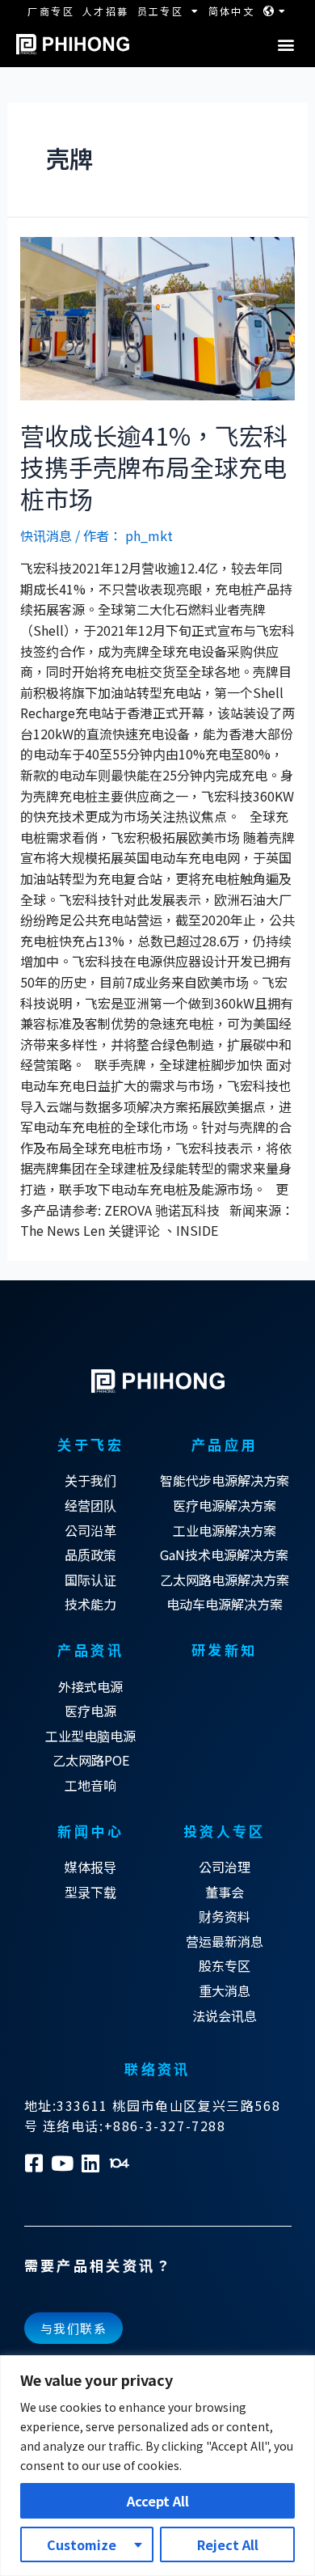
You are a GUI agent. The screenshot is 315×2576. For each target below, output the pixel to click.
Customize (82, 2544)
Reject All (228, 2544)
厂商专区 (51, 11)
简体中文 (232, 11)
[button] (286, 45)
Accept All (158, 2501)
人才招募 (106, 11)
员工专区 (161, 11)
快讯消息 (46, 535)
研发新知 (225, 1650)
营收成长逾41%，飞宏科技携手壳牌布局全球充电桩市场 (154, 467)
